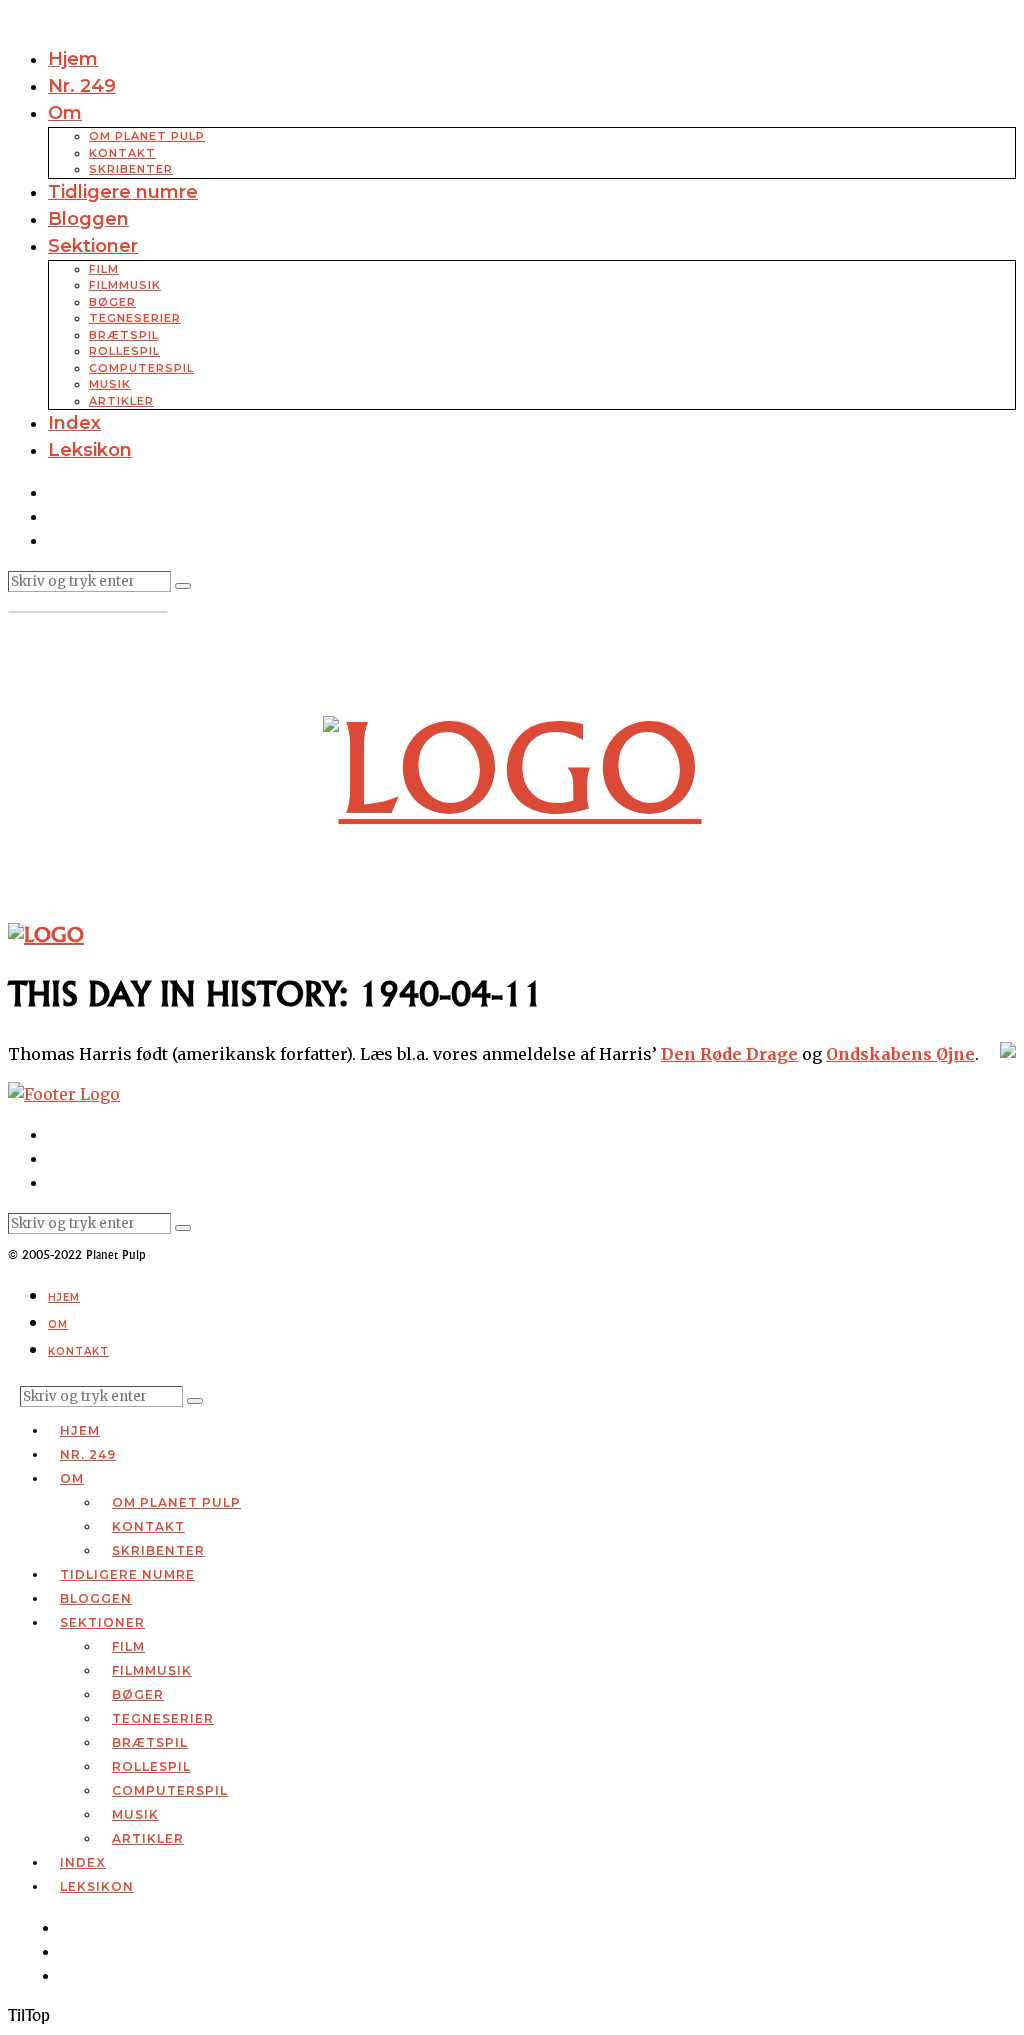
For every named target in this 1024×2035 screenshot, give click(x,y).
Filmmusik (125, 285)
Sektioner (93, 246)
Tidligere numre (123, 192)
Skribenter (131, 169)
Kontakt (122, 153)
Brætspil (124, 335)
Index (74, 423)
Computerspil (141, 368)
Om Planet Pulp (147, 136)
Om (65, 113)
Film (104, 269)
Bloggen (88, 219)
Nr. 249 (82, 86)
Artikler (121, 401)
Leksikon (90, 450)
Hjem (73, 59)
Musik (110, 384)
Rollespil (124, 351)
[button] (183, 586)
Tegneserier (135, 318)
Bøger (112, 302)
